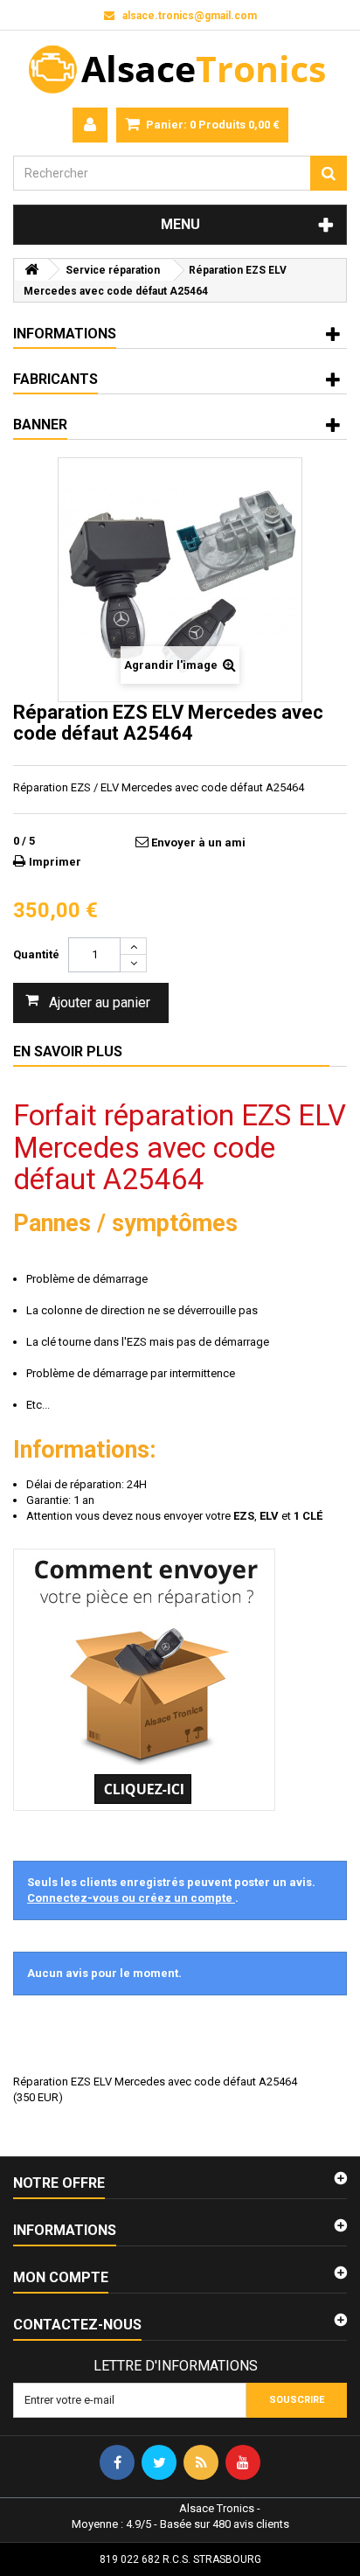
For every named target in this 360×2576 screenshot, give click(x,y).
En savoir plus (68, 1051)
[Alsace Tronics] (180, 69)
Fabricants (55, 379)
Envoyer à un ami (198, 842)
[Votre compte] (90, 125)
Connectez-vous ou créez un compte (131, 1898)
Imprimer (55, 862)
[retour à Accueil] (31, 270)
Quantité (36, 954)
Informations (65, 334)
